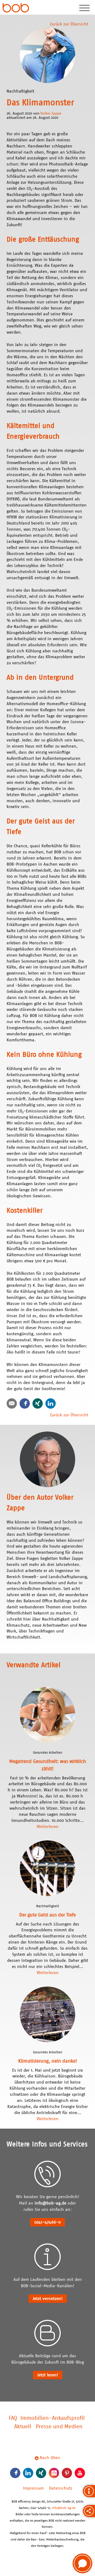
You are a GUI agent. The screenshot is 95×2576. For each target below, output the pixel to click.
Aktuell (23, 2427)
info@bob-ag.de (50, 2203)
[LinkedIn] (51, 1403)
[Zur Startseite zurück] (16, 8)
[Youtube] (80, 2473)
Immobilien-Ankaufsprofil (53, 2418)
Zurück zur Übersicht (69, 24)
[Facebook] (25, 1403)
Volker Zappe (51, 113)
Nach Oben (49, 2458)
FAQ (13, 2418)
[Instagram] (54, 2473)
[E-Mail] (12, 1403)
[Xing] (38, 1403)
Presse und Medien (59, 2427)
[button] (82, 2563)
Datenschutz (61, 2488)
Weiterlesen (48, 1827)
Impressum (33, 2488)
